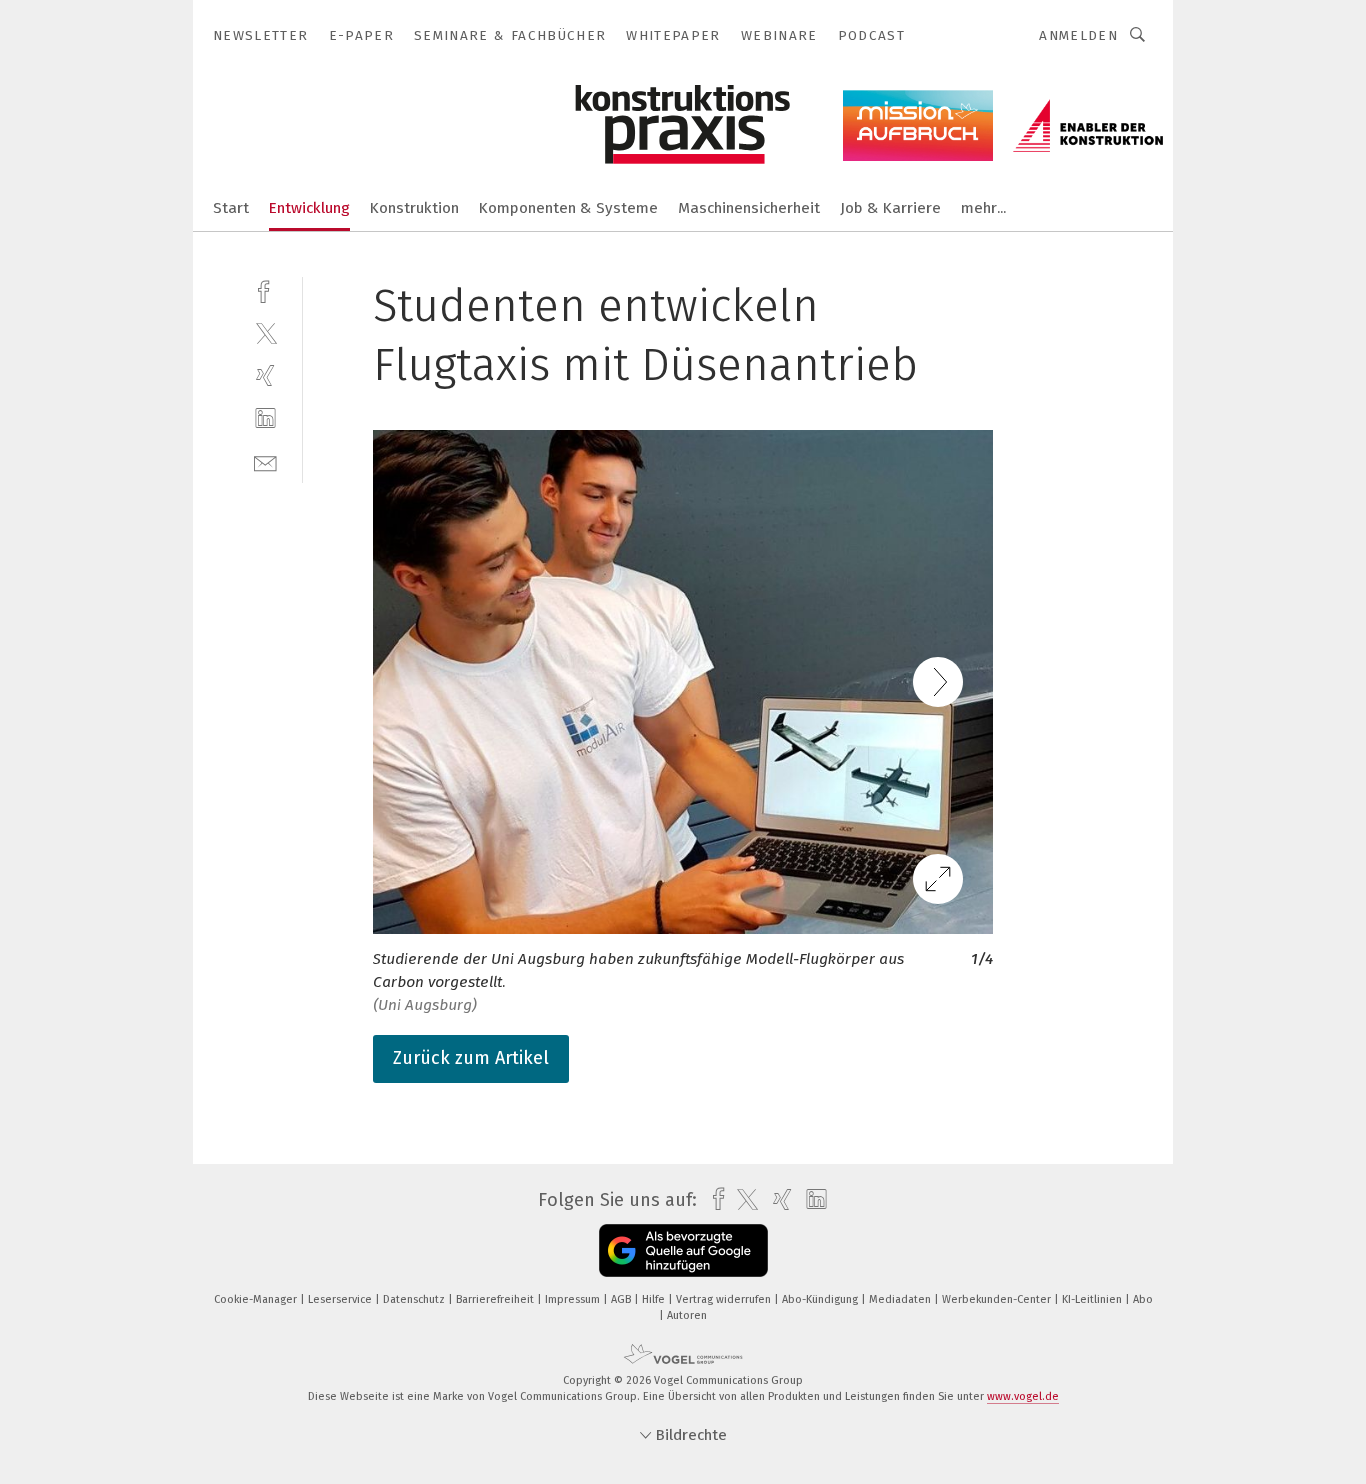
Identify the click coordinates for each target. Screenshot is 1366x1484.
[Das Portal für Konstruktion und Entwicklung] (231, 206)
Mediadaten (901, 1299)
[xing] (265, 375)
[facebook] (265, 289)
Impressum (574, 1299)
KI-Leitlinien (1093, 1299)
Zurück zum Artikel (471, 1058)
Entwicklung (309, 208)
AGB (622, 1299)
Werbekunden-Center (998, 1299)
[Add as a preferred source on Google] (683, 1250)
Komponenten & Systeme (568, 208)
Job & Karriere (890, 208)
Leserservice (341, 1299)
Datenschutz (415, 1299)
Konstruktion (414, 208)
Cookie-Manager (257, 1299)
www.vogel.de (1023, 1396)
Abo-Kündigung (821, 1299)
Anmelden (1078, 35)
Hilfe (655, 1299)
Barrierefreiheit (496, 1299)
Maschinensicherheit (749, 208)
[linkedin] (265, 418)
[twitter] (265, 332)
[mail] (265, 461)
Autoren (687, 1315)
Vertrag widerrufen (725, 1299)
